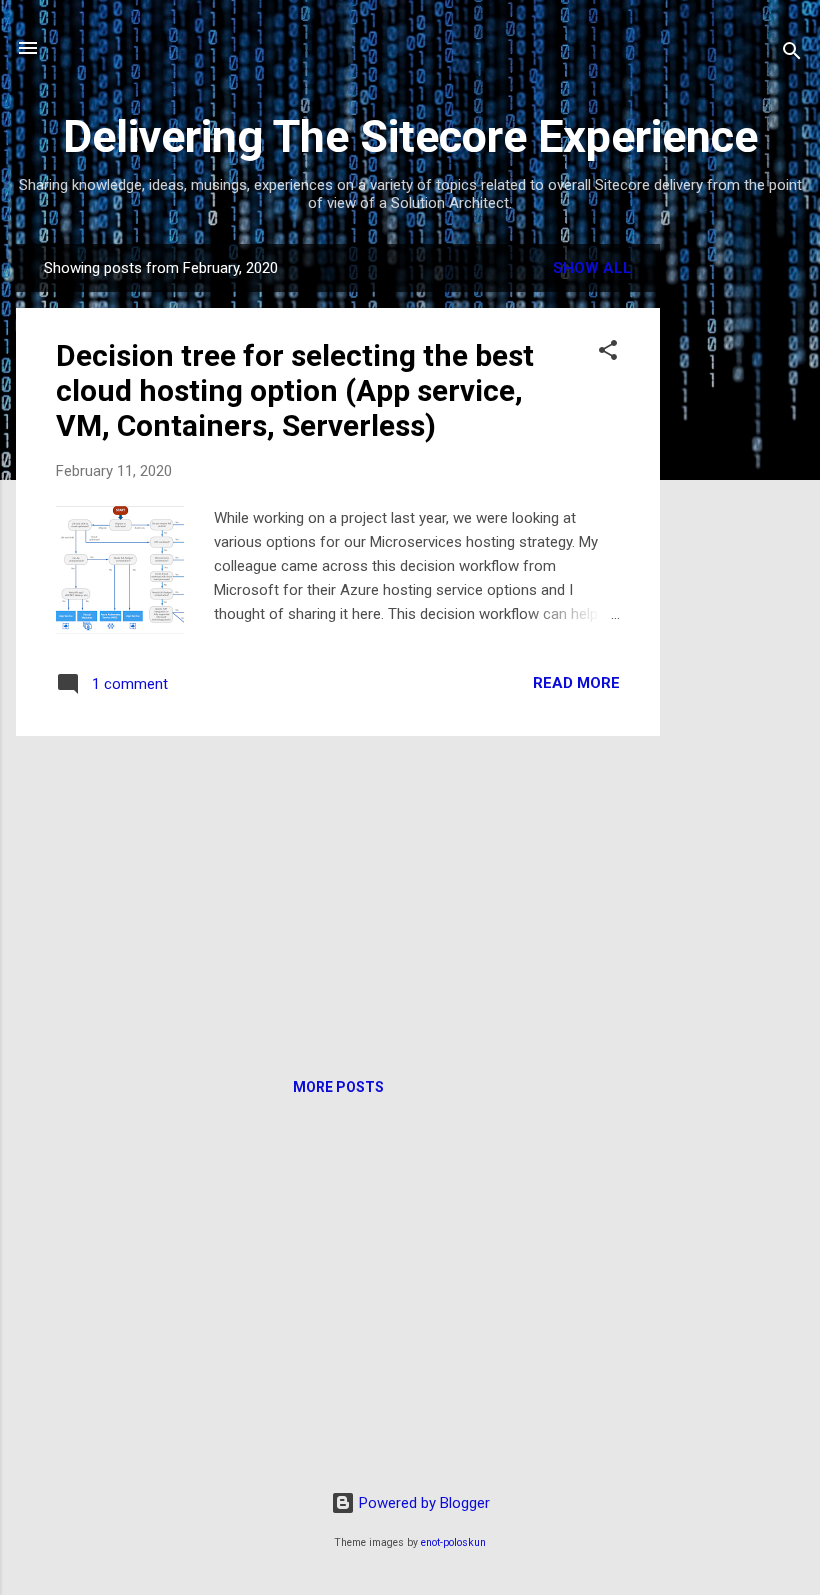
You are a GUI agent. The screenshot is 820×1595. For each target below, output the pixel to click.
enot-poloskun (453, 1542)
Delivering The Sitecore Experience (410, 136)
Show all (592, 268)
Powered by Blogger (422, 1503)
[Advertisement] (740, 544)
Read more (576, 683)
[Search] (792, 54)
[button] (608, 353)
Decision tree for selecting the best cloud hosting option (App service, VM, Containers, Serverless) (295, 390)
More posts (338, 1087)
